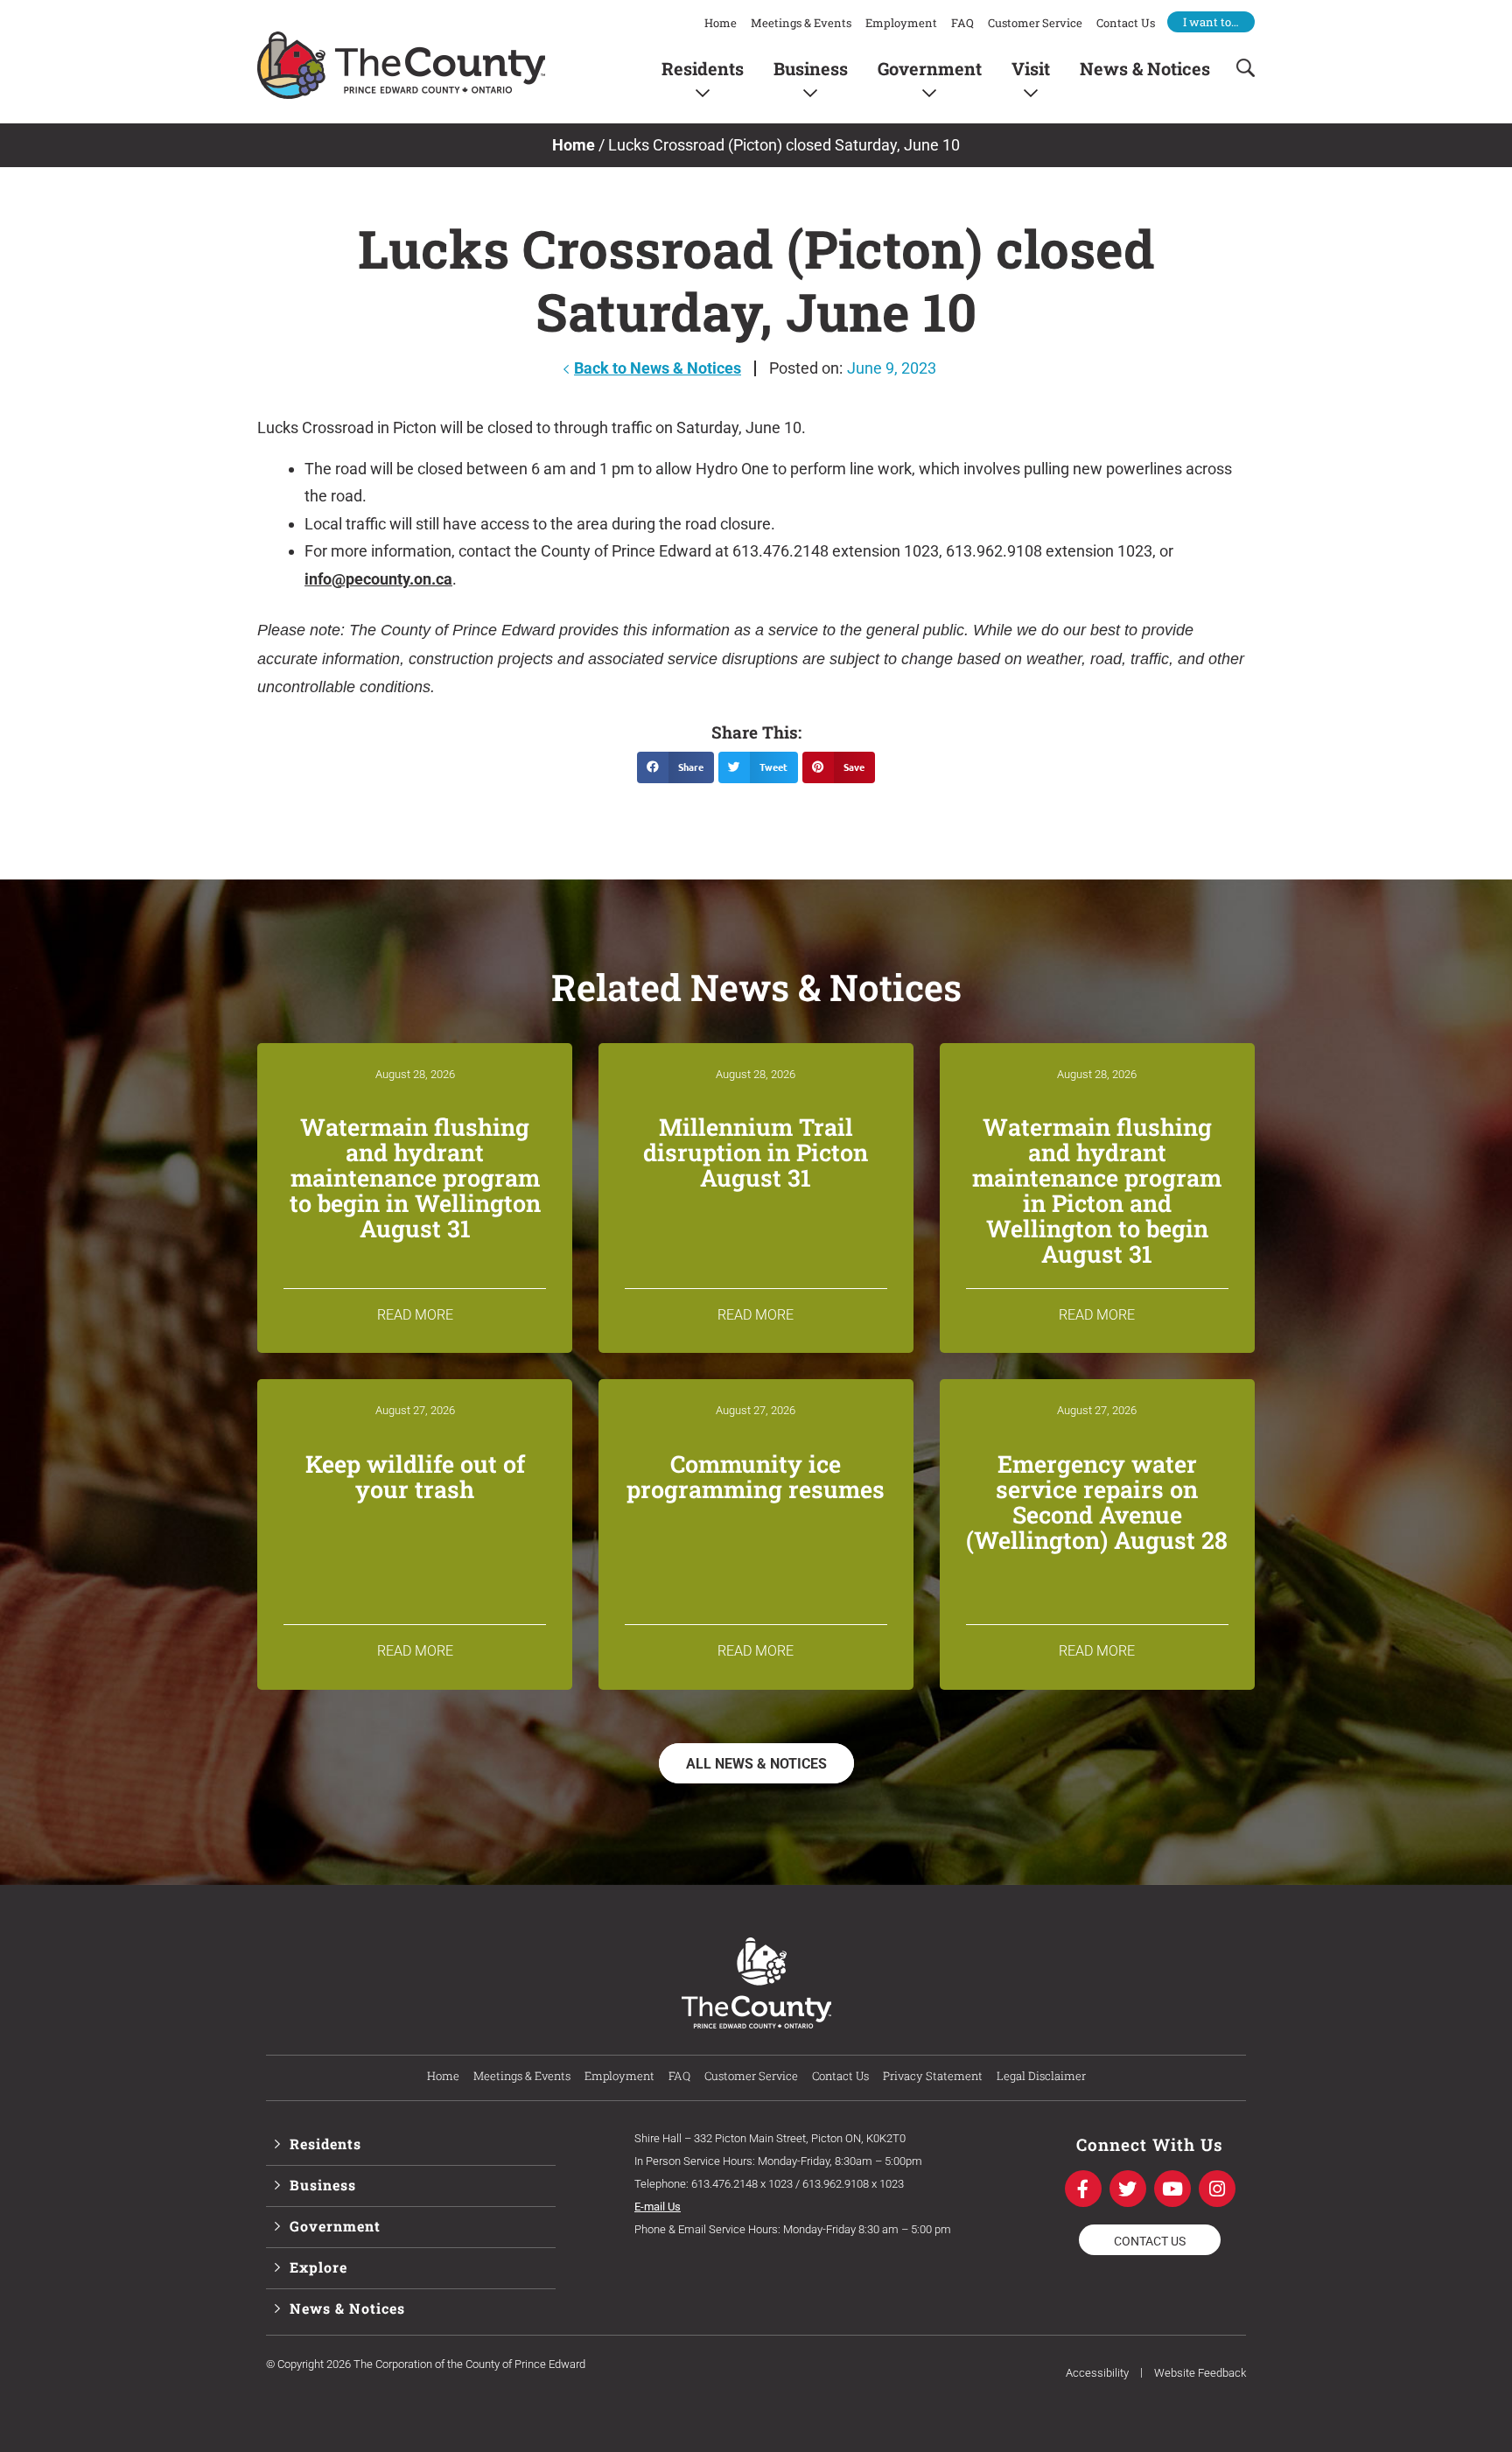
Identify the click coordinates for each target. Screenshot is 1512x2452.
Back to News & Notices (658, 368)
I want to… (1211, 22)
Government (930, 68)
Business (811, 68)
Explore (318, 2267)
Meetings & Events (801, 23)
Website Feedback (1200, 2373)
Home (721, 23)
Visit (1031, 68)
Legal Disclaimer (1041, 2076)
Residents (703, 68)
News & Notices (1145, 68)
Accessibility (1097, 2373)
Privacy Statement (933, 2076)
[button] (675, 767)
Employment (901, 23)
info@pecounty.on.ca (378, 579)
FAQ (962, 23)
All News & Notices (756, 1764)
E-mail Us (658, 2207)
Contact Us (1126, 23)
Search (1240, 68)
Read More (415, 1315)
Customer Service (1035, 23)
